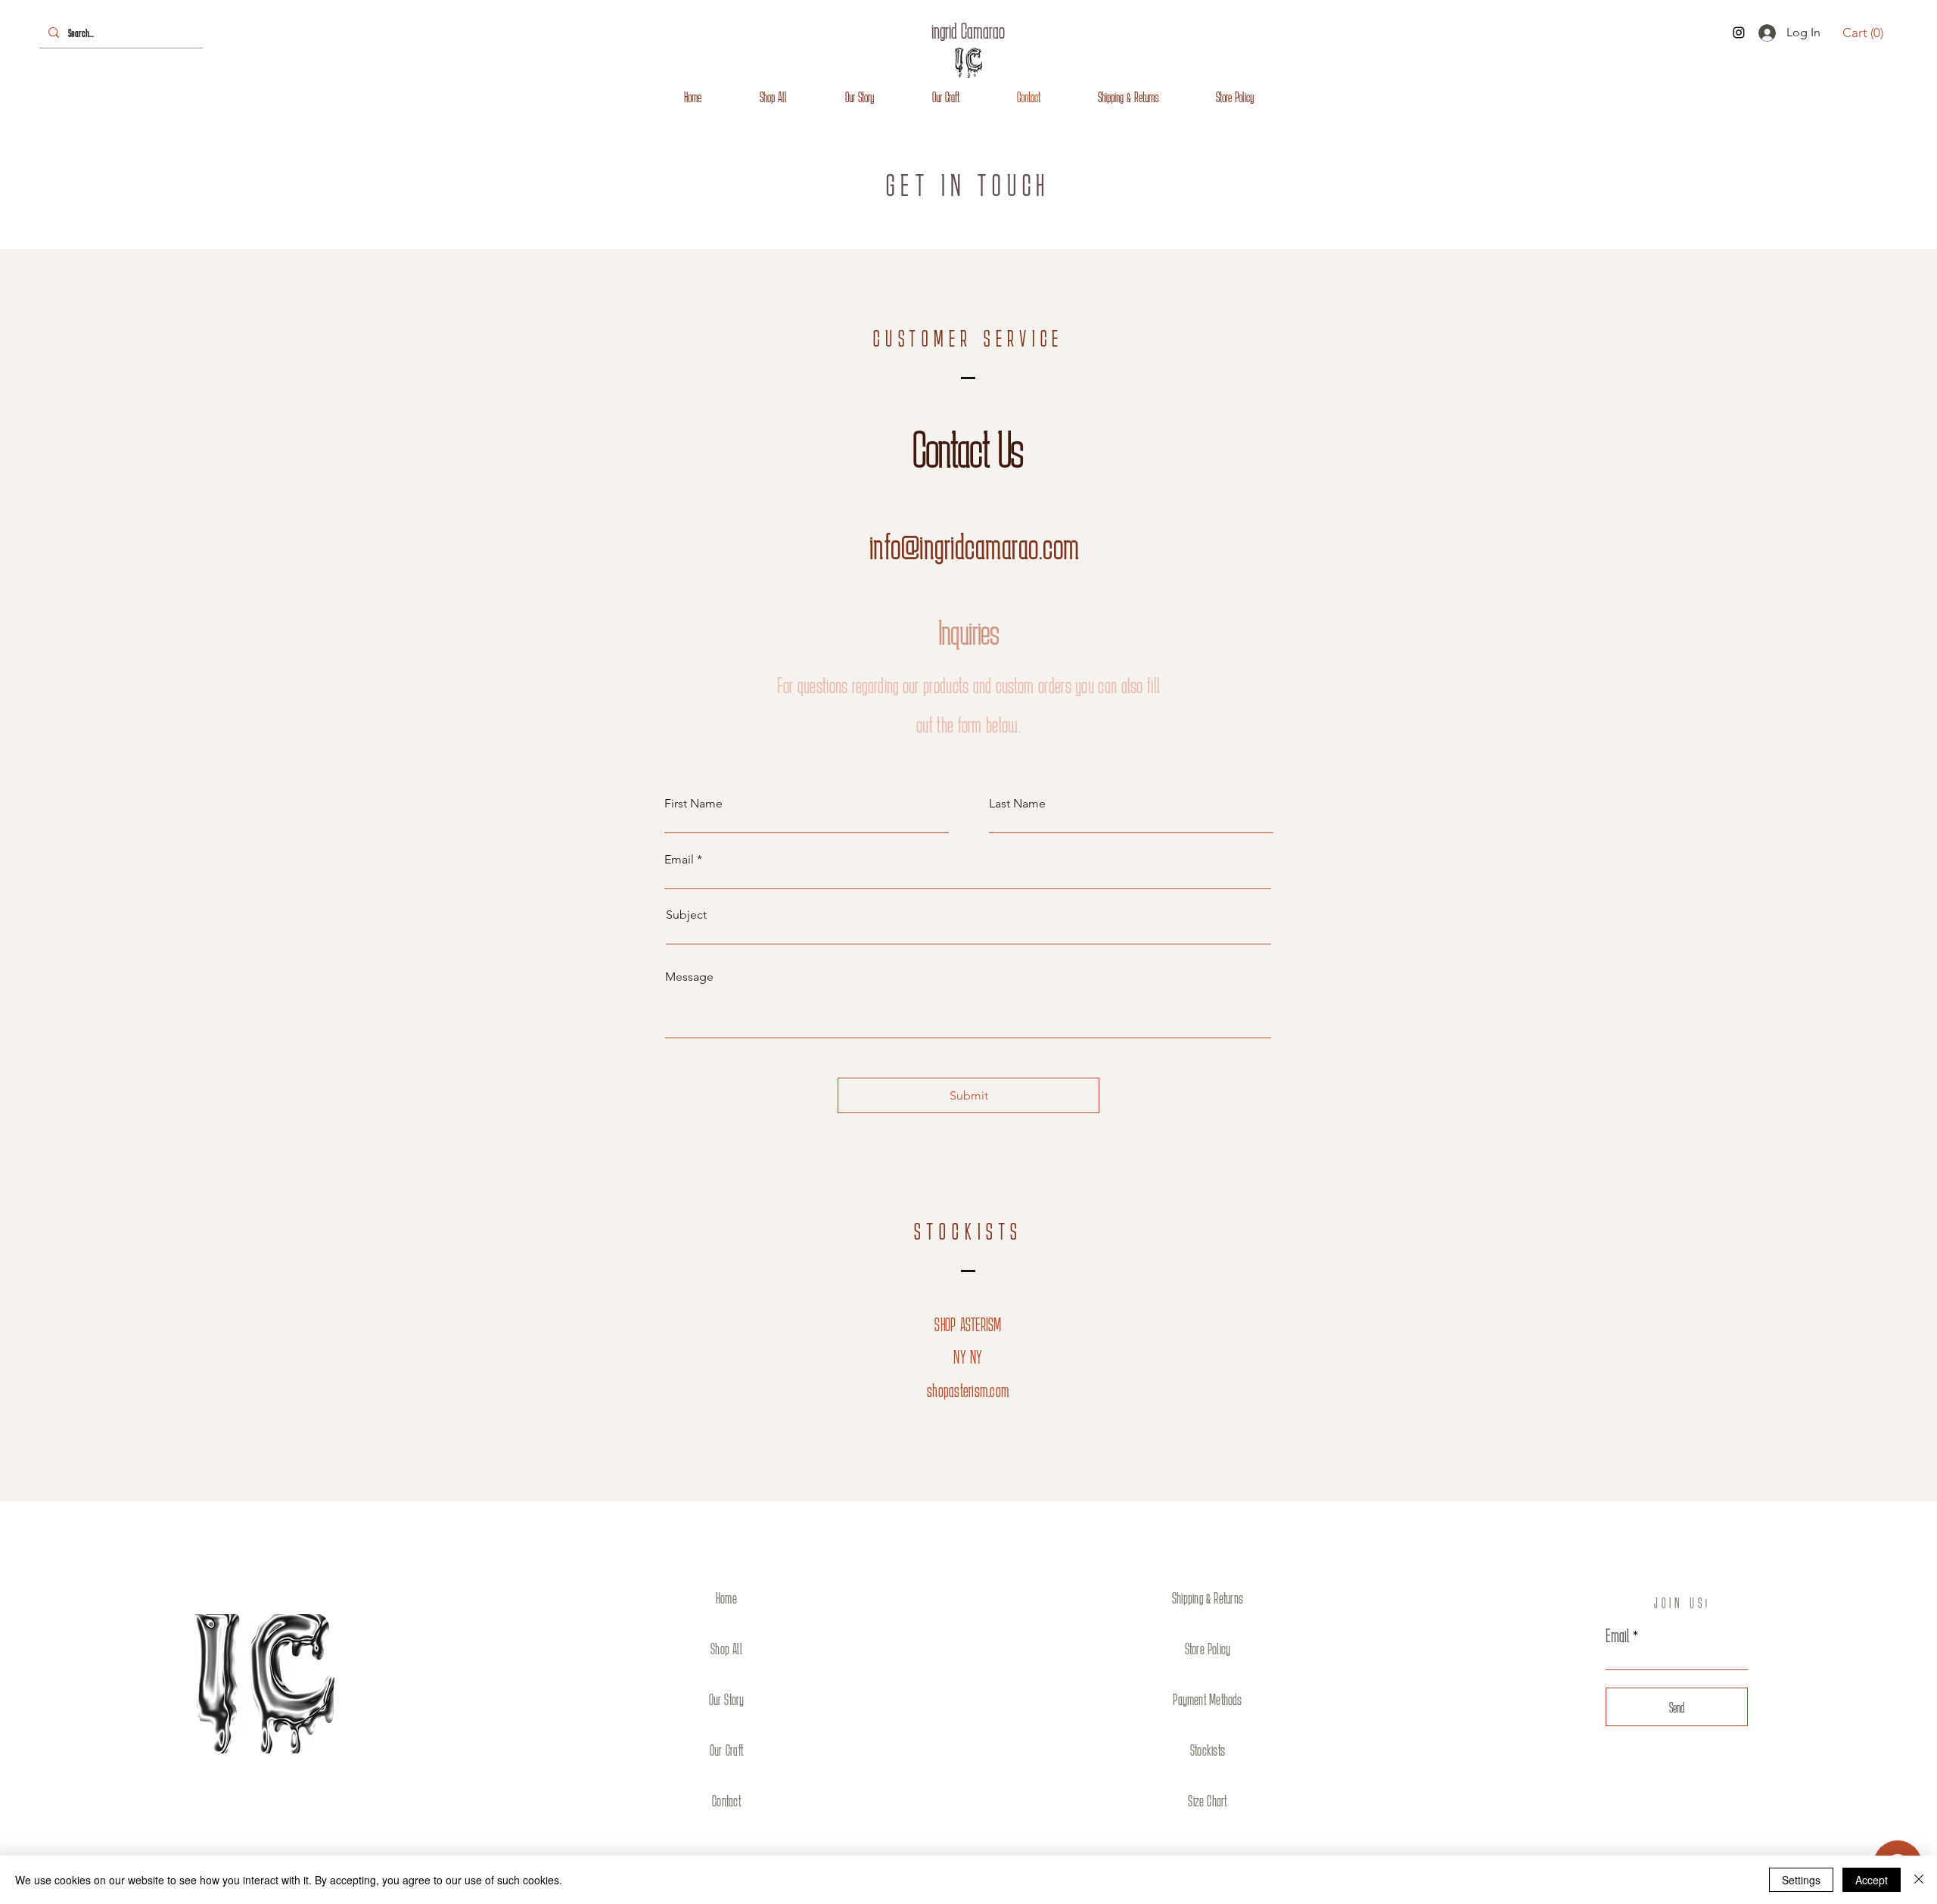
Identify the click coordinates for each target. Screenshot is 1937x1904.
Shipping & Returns (1208, 1598)
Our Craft (726, 1750)
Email (679, 860)
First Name (693, 804)
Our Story (727, 1699)
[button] (1863, 33)
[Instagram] (1739, 33)
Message (689, 977)
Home (726, 1598)
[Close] (1919, 1880)
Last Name (1017, 804)
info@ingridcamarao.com (975, 546)
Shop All (726, 1648)
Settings (1801, 1880)
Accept (1872, 1880)
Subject (686, 915)
